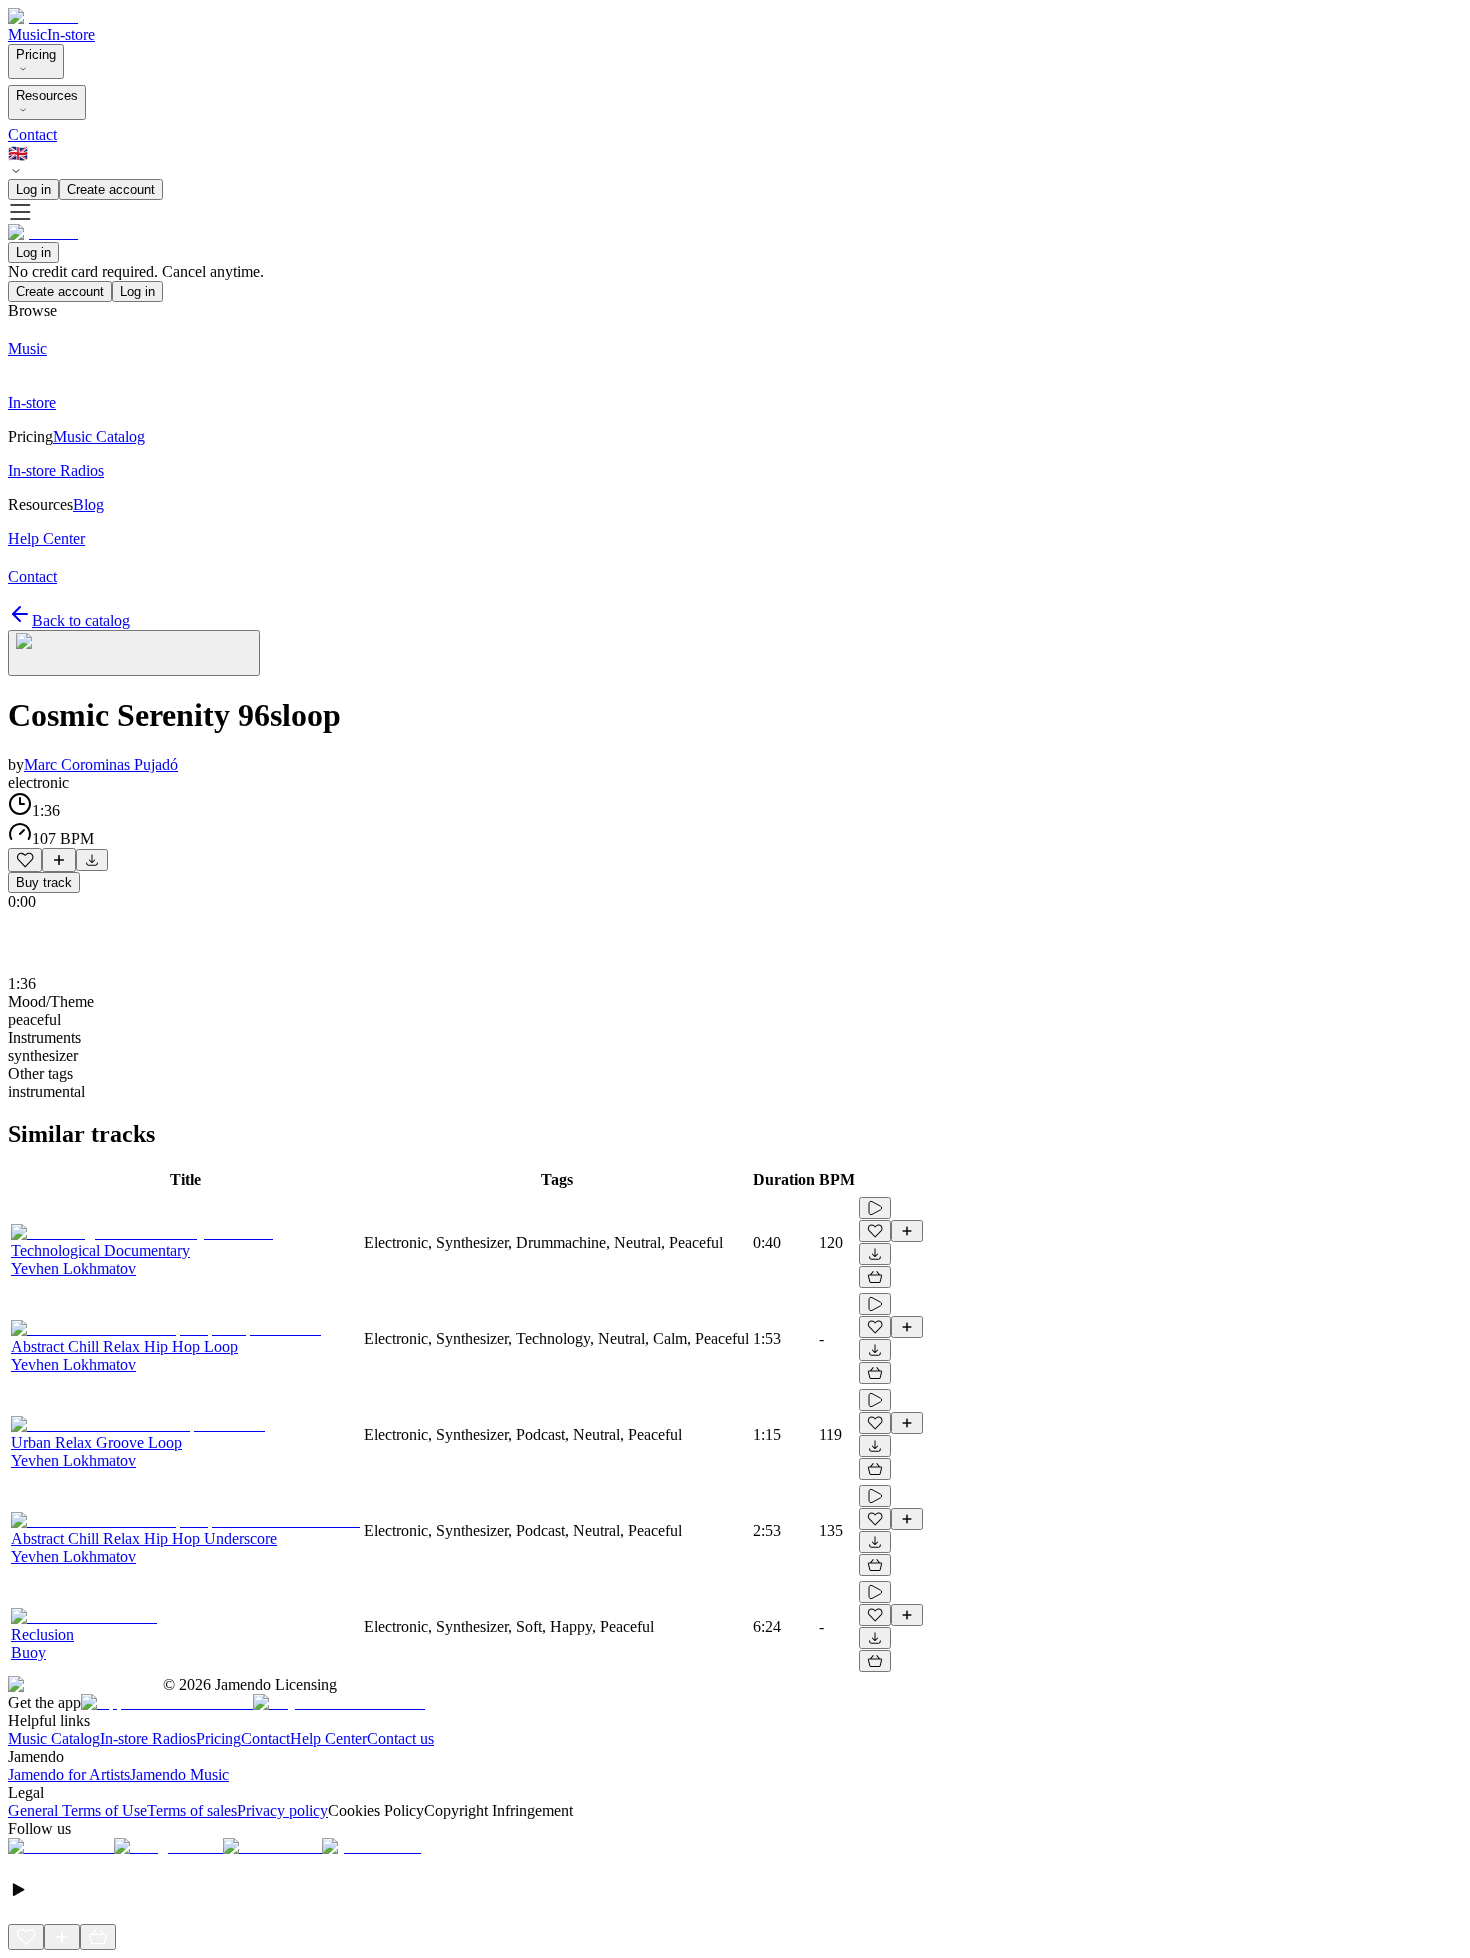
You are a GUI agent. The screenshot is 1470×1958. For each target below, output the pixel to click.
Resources (47, 95)
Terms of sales (192, 1810)
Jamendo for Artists (69, 1774)
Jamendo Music (179, 1774)
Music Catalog (54, 1738)
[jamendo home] (43, 16)
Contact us (400, 1738)
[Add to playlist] (59, 860)
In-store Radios (148, 1738)
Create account (111, 189)
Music (27, 34)
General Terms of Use (77, 1810)
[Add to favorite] (25, 860)
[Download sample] (92, 860)
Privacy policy (282, 1810)
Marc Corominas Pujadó (101, 764)
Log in (33, 189)
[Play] (134, 653)
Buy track (44, 882)
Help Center (328, 1738)
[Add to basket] (875, 1277)
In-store (71, 34)
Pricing (36, 54)
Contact (32, 134)
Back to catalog (81, 620)
